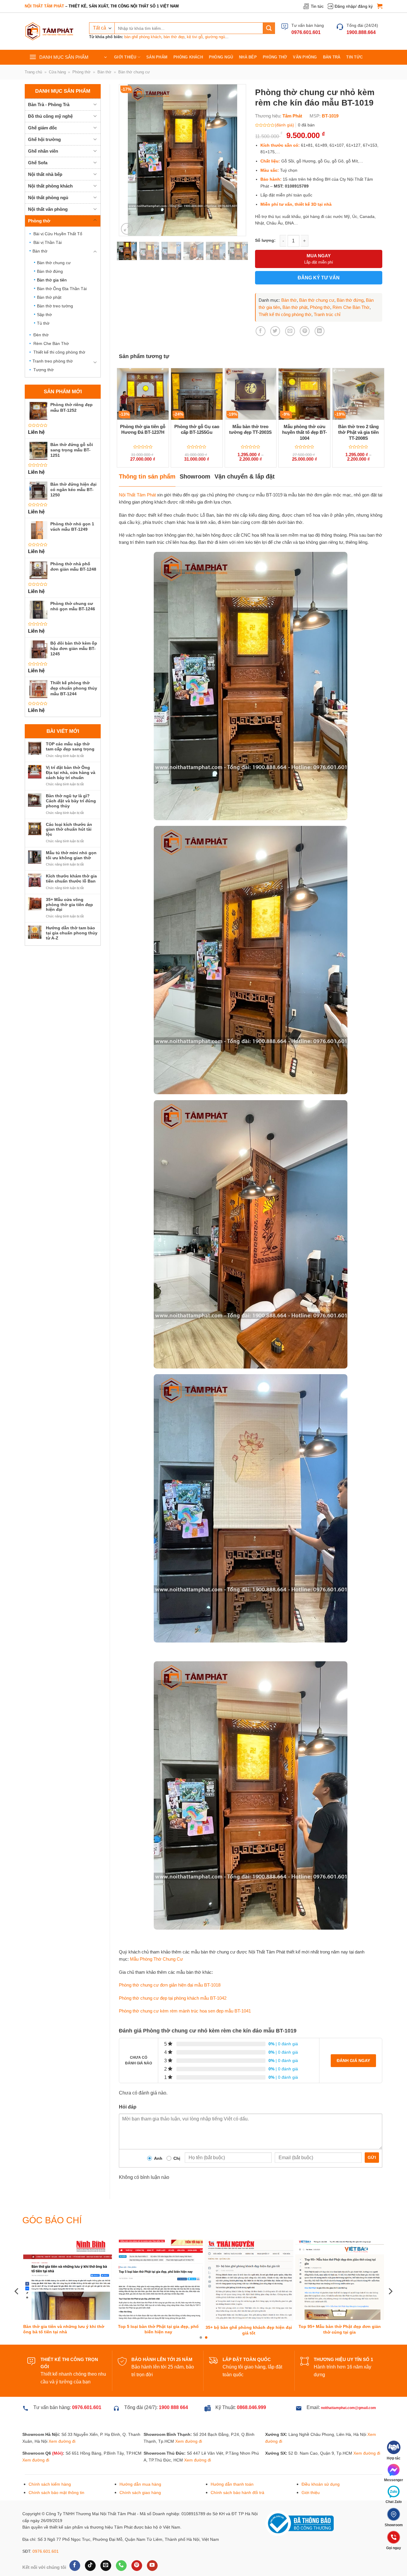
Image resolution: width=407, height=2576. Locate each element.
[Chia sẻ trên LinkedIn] (320, 331)
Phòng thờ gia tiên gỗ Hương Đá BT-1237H (143, 429)
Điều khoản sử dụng (321, 2462)
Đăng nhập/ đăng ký (354, 6)
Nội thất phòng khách (50, 186)
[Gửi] (269, 28)
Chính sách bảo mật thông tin (56, 2470)
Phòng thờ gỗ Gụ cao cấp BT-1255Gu (197, 429)
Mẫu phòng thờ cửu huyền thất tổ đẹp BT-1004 (305, 432)
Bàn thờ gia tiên (52, 280)
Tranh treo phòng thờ (53, 361)
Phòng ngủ (221, 57)
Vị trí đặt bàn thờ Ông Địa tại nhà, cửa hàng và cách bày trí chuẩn (71, 773)
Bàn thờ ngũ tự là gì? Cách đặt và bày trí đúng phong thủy (71, 801)
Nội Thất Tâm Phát (137, 495)
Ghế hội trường (44, 139)
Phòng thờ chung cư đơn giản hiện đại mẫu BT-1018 (170, 1985)
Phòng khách (188, 57)
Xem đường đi (62, 2419)
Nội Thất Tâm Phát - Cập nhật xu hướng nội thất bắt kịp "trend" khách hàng (340, 2308)
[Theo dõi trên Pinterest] (137, 2543)
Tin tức (317, 6)
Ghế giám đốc (42, 128)
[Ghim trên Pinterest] (305, 331)
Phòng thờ (275, 57)
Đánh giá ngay (353, 2061)
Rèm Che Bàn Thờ (51, 343)
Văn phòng (305, 57)
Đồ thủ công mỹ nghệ (50, 116)
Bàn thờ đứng (50, 271)
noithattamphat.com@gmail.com (348, 2386)
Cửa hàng (57, 72)
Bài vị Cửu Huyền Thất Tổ (58, 234)
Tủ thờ (43, 323)
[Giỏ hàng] (380, 6)
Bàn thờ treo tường (55, 306)
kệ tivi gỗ (195, 37)
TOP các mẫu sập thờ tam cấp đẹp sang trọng (70, 746)
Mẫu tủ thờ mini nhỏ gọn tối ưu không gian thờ (71, 855)
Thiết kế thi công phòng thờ (59, 352)
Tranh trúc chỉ (327, 314)
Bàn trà (332, 57)
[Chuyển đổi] (95, 104)
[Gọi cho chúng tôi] (121, 2543)
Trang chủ (33, 72)
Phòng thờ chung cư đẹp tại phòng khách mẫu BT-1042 (173, 1998)
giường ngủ (215, 37)
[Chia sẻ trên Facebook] (261, 331)
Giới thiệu (125, 57)
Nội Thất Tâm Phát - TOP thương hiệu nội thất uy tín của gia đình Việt (157, 2308)
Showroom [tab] (195, 476)
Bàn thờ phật (49, 297)
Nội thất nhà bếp (45, 174)
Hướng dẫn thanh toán (232, 2462)
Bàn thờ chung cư (134, 72)
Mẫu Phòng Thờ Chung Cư (156, 1959)
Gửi (372, 2157)
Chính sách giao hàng (140, 2470)
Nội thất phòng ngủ (48, 198)
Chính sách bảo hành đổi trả (237, 2470)
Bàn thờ (104, 72)
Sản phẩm (157, 57)
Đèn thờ (41, 335)
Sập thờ (44, 315)
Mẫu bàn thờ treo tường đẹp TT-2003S (250, 429)
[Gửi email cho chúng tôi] (106, 2543)
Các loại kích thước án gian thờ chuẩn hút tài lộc (69, 829)
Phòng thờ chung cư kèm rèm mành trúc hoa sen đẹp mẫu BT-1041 (185, 2011)
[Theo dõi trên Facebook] (75, 2543)
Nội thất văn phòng (48, 209)
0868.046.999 (251, 2385)
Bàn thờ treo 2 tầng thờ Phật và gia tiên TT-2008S (358, 432)
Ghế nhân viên (43, 151)
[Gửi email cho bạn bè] (290, 331)
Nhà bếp (248, 57)
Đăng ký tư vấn (319, 278)
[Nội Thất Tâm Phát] (49, 31)
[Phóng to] (127, 229)
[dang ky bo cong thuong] (299, 2501)
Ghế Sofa (38, 163)
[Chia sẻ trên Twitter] (275, 331)
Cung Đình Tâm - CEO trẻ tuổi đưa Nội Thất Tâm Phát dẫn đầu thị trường (68, 2308)
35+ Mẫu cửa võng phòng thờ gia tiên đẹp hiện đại (69, 905)
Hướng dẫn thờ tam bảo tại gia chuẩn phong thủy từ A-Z (72, 933)
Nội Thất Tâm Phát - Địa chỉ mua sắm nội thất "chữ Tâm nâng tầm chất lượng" (250, 2308)
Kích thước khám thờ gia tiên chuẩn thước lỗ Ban (71, 878)
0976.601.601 (46, 2529)
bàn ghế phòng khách (143, 37)
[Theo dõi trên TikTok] (90, 2543)
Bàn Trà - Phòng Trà (49, 105)
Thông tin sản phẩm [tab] (147, 476)
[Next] (236, 160)
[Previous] (129, 160)
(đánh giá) (284, 125)
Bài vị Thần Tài (48, 242)
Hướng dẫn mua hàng (140, 2462)
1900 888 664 (173, 2385)
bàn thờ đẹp (174, 37)
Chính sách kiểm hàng (50, 2462)
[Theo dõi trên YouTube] (152, 2543)
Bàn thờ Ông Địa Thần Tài (62, 289)
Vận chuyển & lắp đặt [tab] (245, 476)
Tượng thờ (44, 370)
